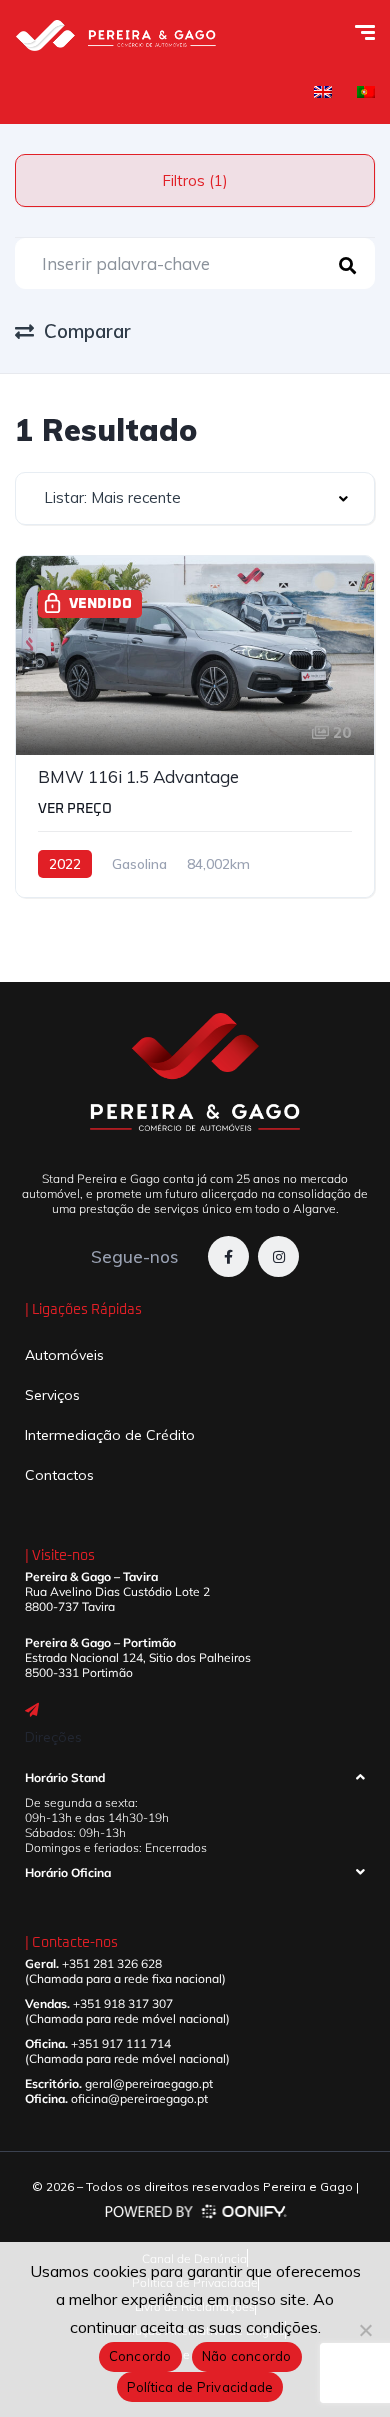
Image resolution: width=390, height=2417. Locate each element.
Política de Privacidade (200, 2387)
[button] (195, 1782)
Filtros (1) (195, 180)
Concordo (140, 2356)
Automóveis (64, 1355)
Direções (53, 1737)
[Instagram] (278, 1256)
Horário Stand (65, 1777)
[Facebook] (228, 1256)
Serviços (52, 1395)
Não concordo (247, 2356)
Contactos (59, 1475)
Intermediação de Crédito (110, 1435)
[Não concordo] (365, 2330)
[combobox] (195, 498)
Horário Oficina (68, 1872)
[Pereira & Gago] (115, 35)
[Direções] (32, 1710)
